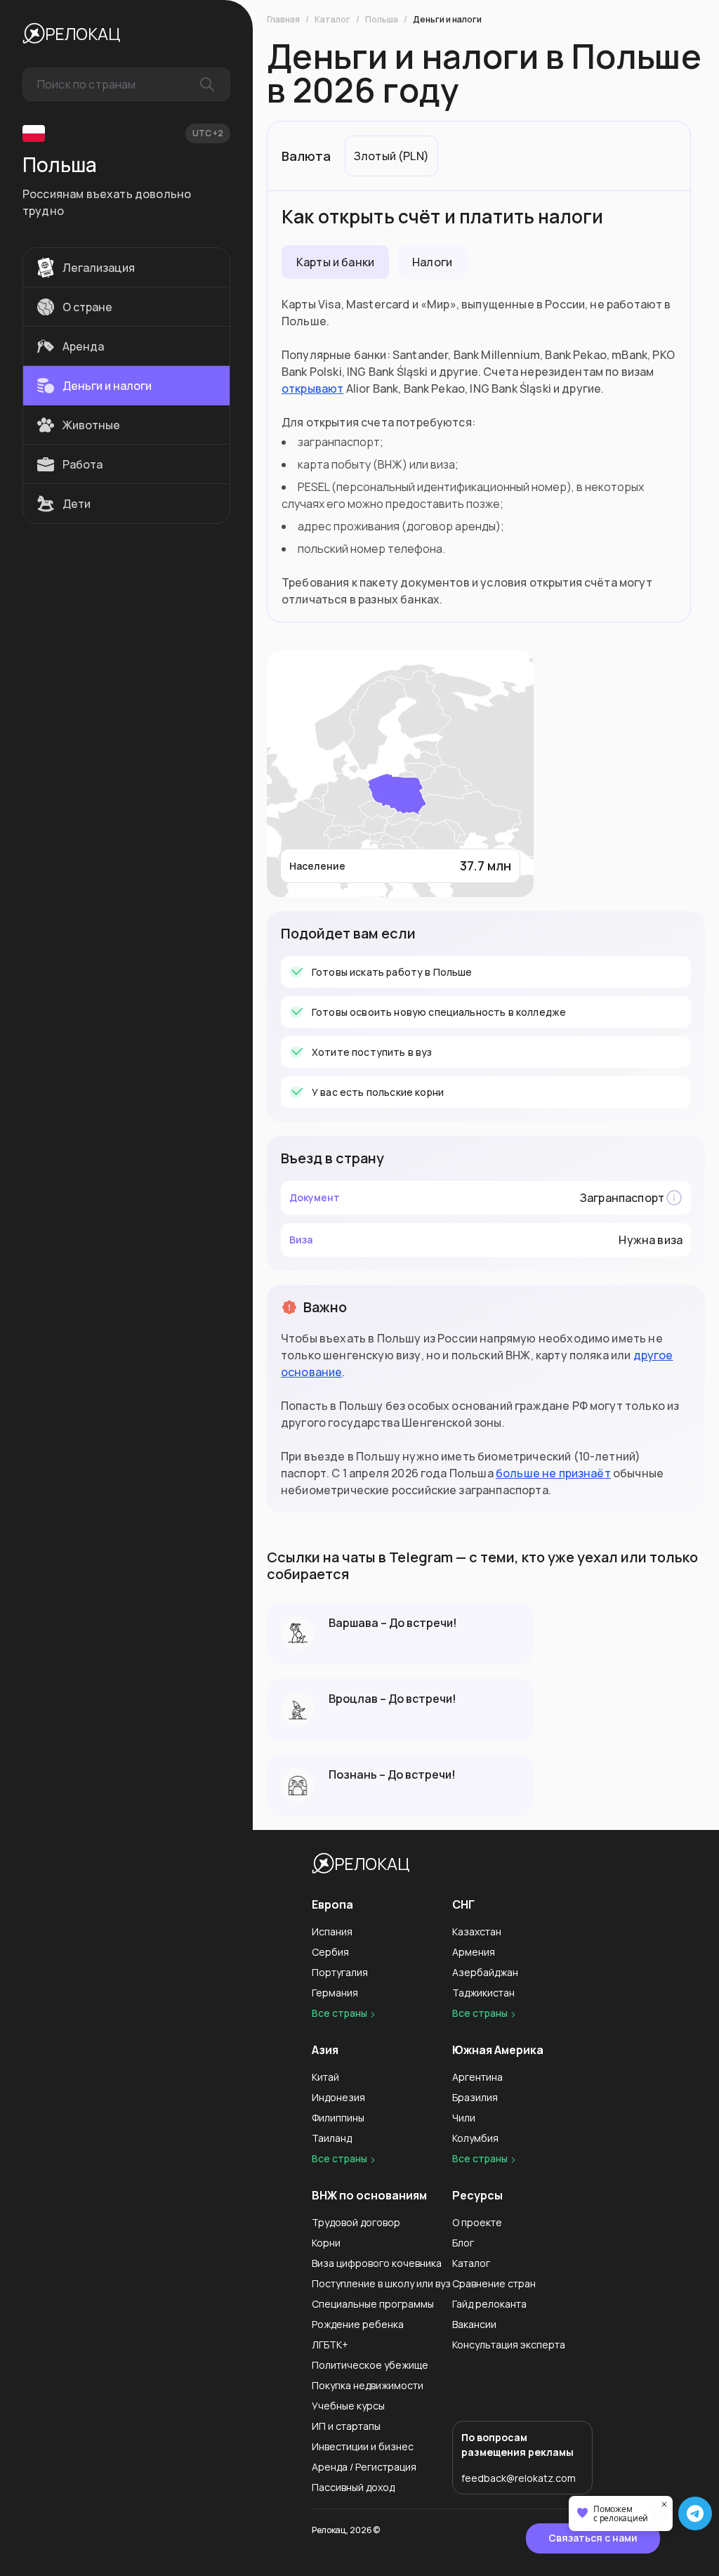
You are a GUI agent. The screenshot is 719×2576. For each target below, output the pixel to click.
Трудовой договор (356, 2222)
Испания (332, 1931)
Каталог (332, 20)
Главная (283, 20)
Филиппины (338, 2118)
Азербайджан (485, 1972)
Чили (464, 2118)
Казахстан (477, 1931)
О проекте (477, 2222)
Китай (325, 2077)
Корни (326, 2243)
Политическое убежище (370, 2365)
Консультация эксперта (509, 2345)
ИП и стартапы (346, 2426)
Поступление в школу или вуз (381, 2283)
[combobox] (126, 84)
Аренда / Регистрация (364, 2467)
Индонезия (338, 2097)
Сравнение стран (494, 2283)
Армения (474, 1952)
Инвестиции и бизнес (363, 2446)
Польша (382, 20)
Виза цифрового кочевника (377, 2263)
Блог (463, 2243)
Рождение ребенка (358, 2324)
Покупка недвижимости (368, 2385)
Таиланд (332, 2138)
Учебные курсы (348, 2406)
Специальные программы (373, 2304)
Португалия (340, 1972)
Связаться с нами (593, 2538)
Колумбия (475, 2138)
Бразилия (475, 2097)
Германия (335, 1993)
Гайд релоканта (489, 2304)
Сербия (330, 1952)
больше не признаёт (553, 1473)
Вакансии (474, 2324)
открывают (312, 388)
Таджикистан (483, 1993)
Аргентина (477, 2077)
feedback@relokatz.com (519, 2478)
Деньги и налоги (447, 20)
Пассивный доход (353, 2487)
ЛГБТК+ (330, 2345)
